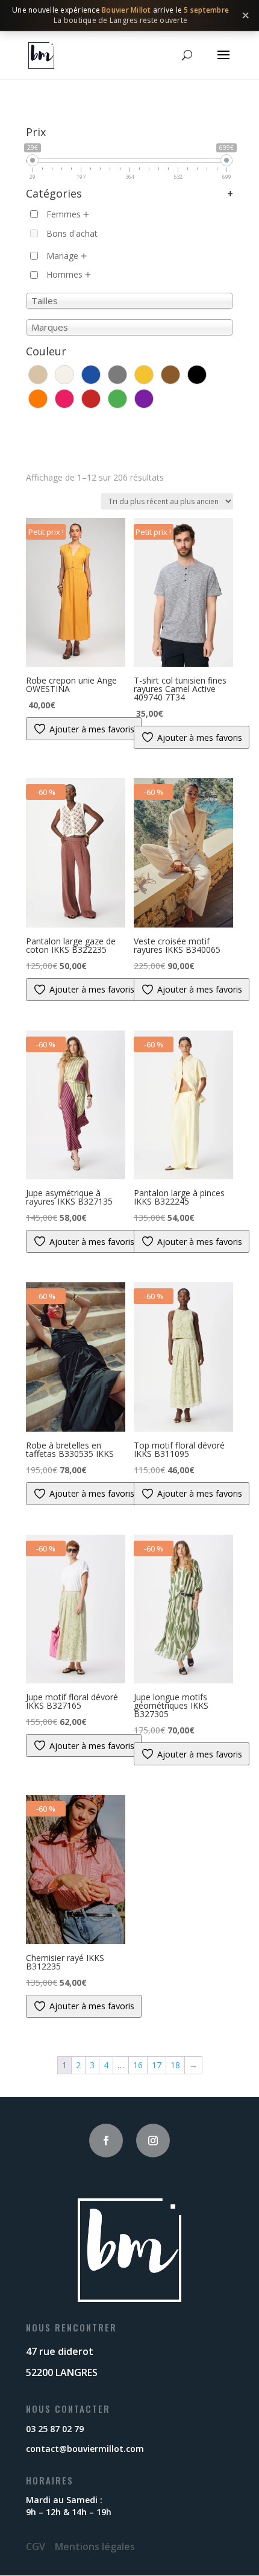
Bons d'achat (72, 233)
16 (138, 2065)
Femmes (64, 214)
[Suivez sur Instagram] (153, 2141)
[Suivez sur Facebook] (106, 2141)
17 (157, 2065)
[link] (129, 16)
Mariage (62, 256)
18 (175, 2065)
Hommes (64, 274)
